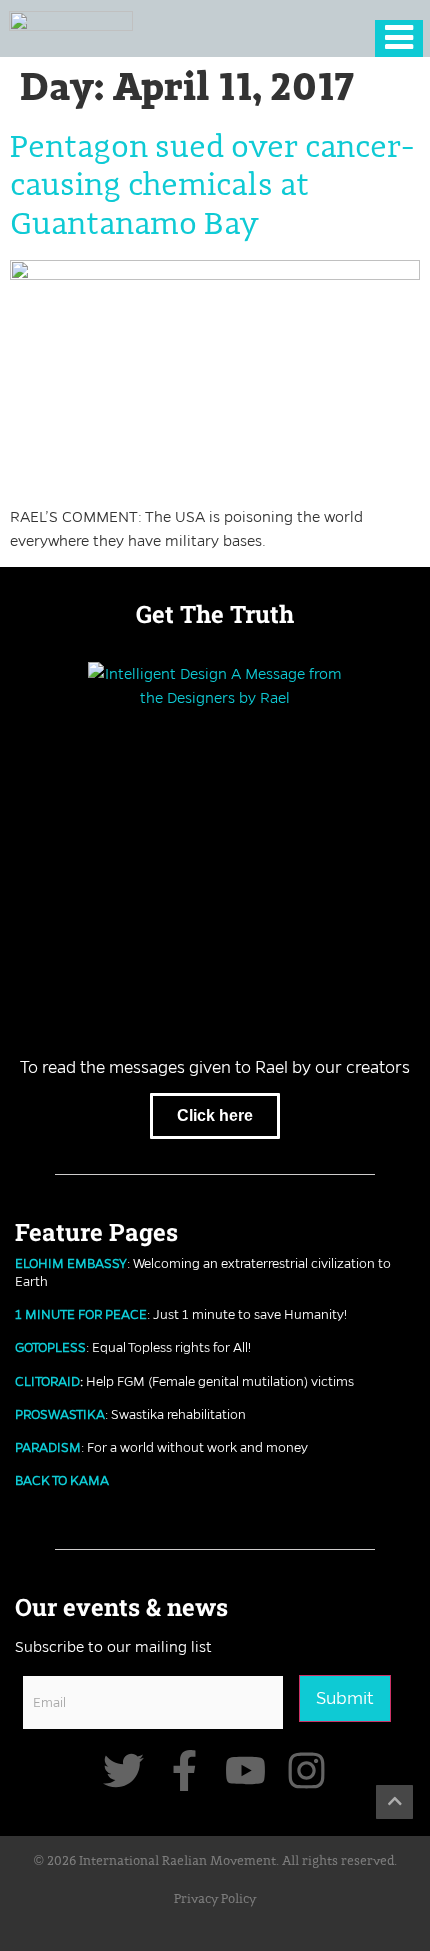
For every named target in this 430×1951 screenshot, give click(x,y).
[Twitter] (123, 1770)
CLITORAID (47, 1381)
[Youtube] (245, 1770)
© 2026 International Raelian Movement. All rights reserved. (215, 1861)
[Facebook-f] (184, 1770)
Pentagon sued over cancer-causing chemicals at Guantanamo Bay (212, 186)
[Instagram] (306, 1770)
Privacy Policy (215, 1899)
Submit (345, 1698)
